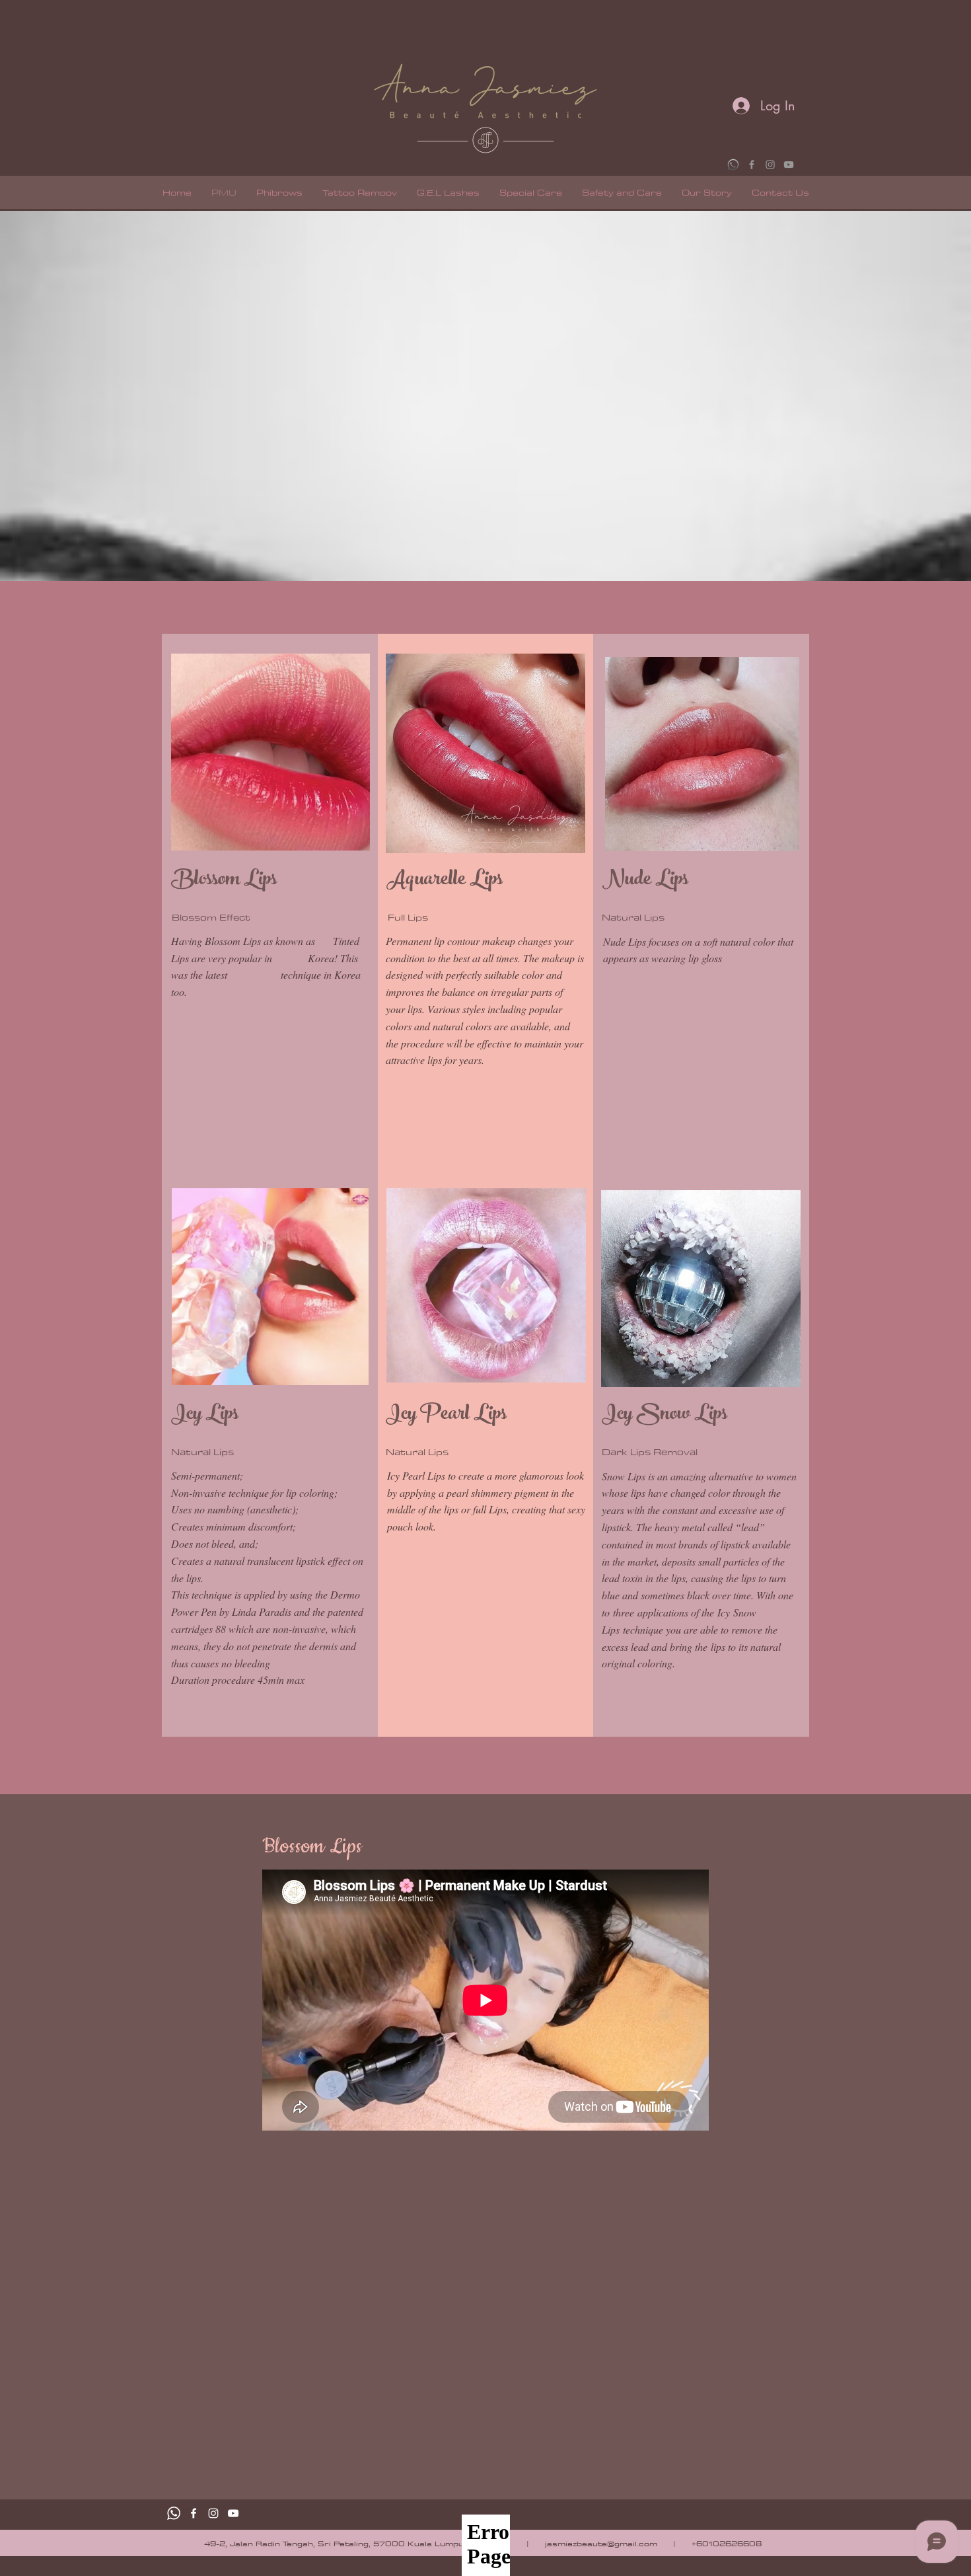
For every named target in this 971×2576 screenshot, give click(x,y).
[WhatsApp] (733, 165)
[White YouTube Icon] (233, 2513)
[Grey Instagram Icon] (770, 165)
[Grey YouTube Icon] (789, 165)
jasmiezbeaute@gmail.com (601, 2543)
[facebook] (194, 2513)
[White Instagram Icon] (213, 2513)
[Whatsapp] (174, 2513)
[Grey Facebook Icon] (752, 165)
